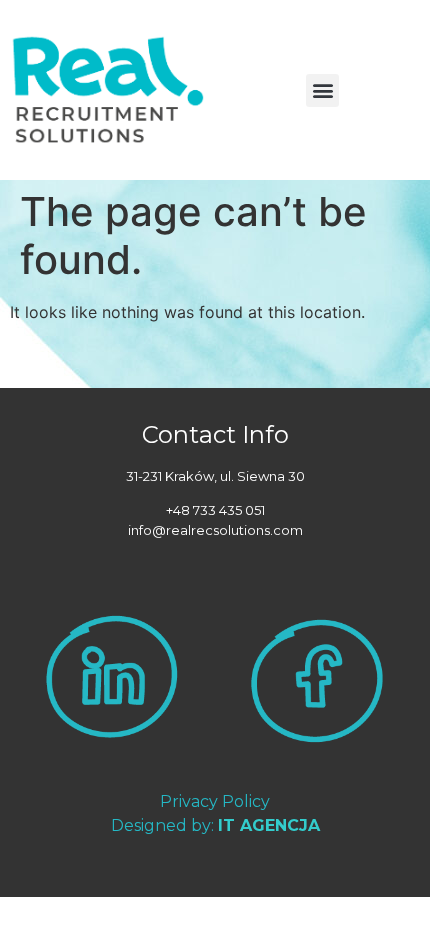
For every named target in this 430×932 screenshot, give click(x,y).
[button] (322, 90)
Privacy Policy (215, 801)
